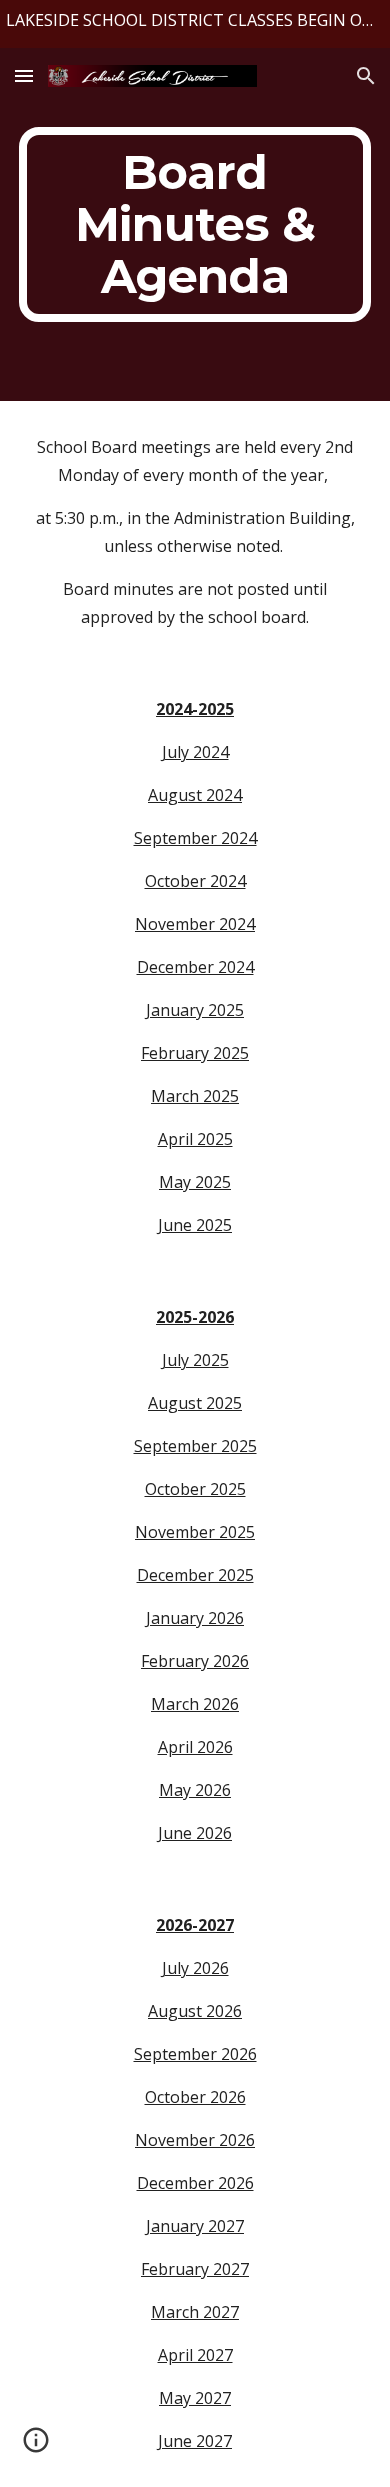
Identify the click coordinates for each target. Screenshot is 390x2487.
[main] (195, 224)
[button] (24, 75)
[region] (195, 24)
